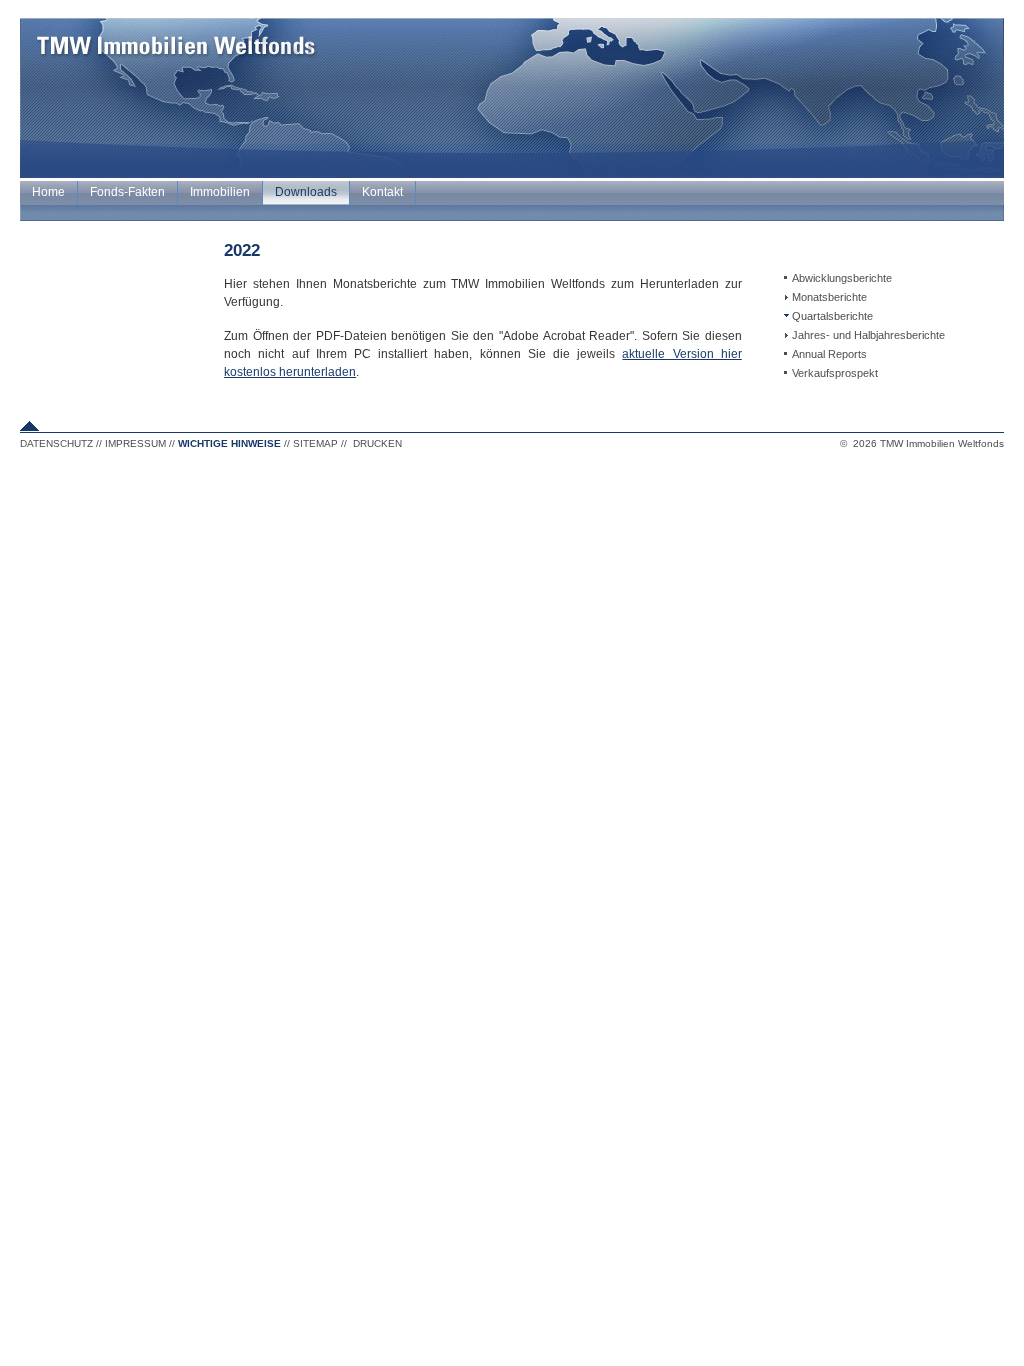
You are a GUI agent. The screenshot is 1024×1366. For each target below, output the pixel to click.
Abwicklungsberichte (842, 278)
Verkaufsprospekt (835, 373)
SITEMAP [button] (315, 443)
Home (48, 192)
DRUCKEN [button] (377, 443)
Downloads (306, 192)
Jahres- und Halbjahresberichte (868, 335)
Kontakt (382, 192)
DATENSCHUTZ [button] (56, 443)
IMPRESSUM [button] (135, 443)
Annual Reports (829, 354)
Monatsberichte (829, 297)
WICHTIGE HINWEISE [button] (229, 443)
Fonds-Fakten (127, 192)
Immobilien (220, 192)
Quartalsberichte (832, 316)
